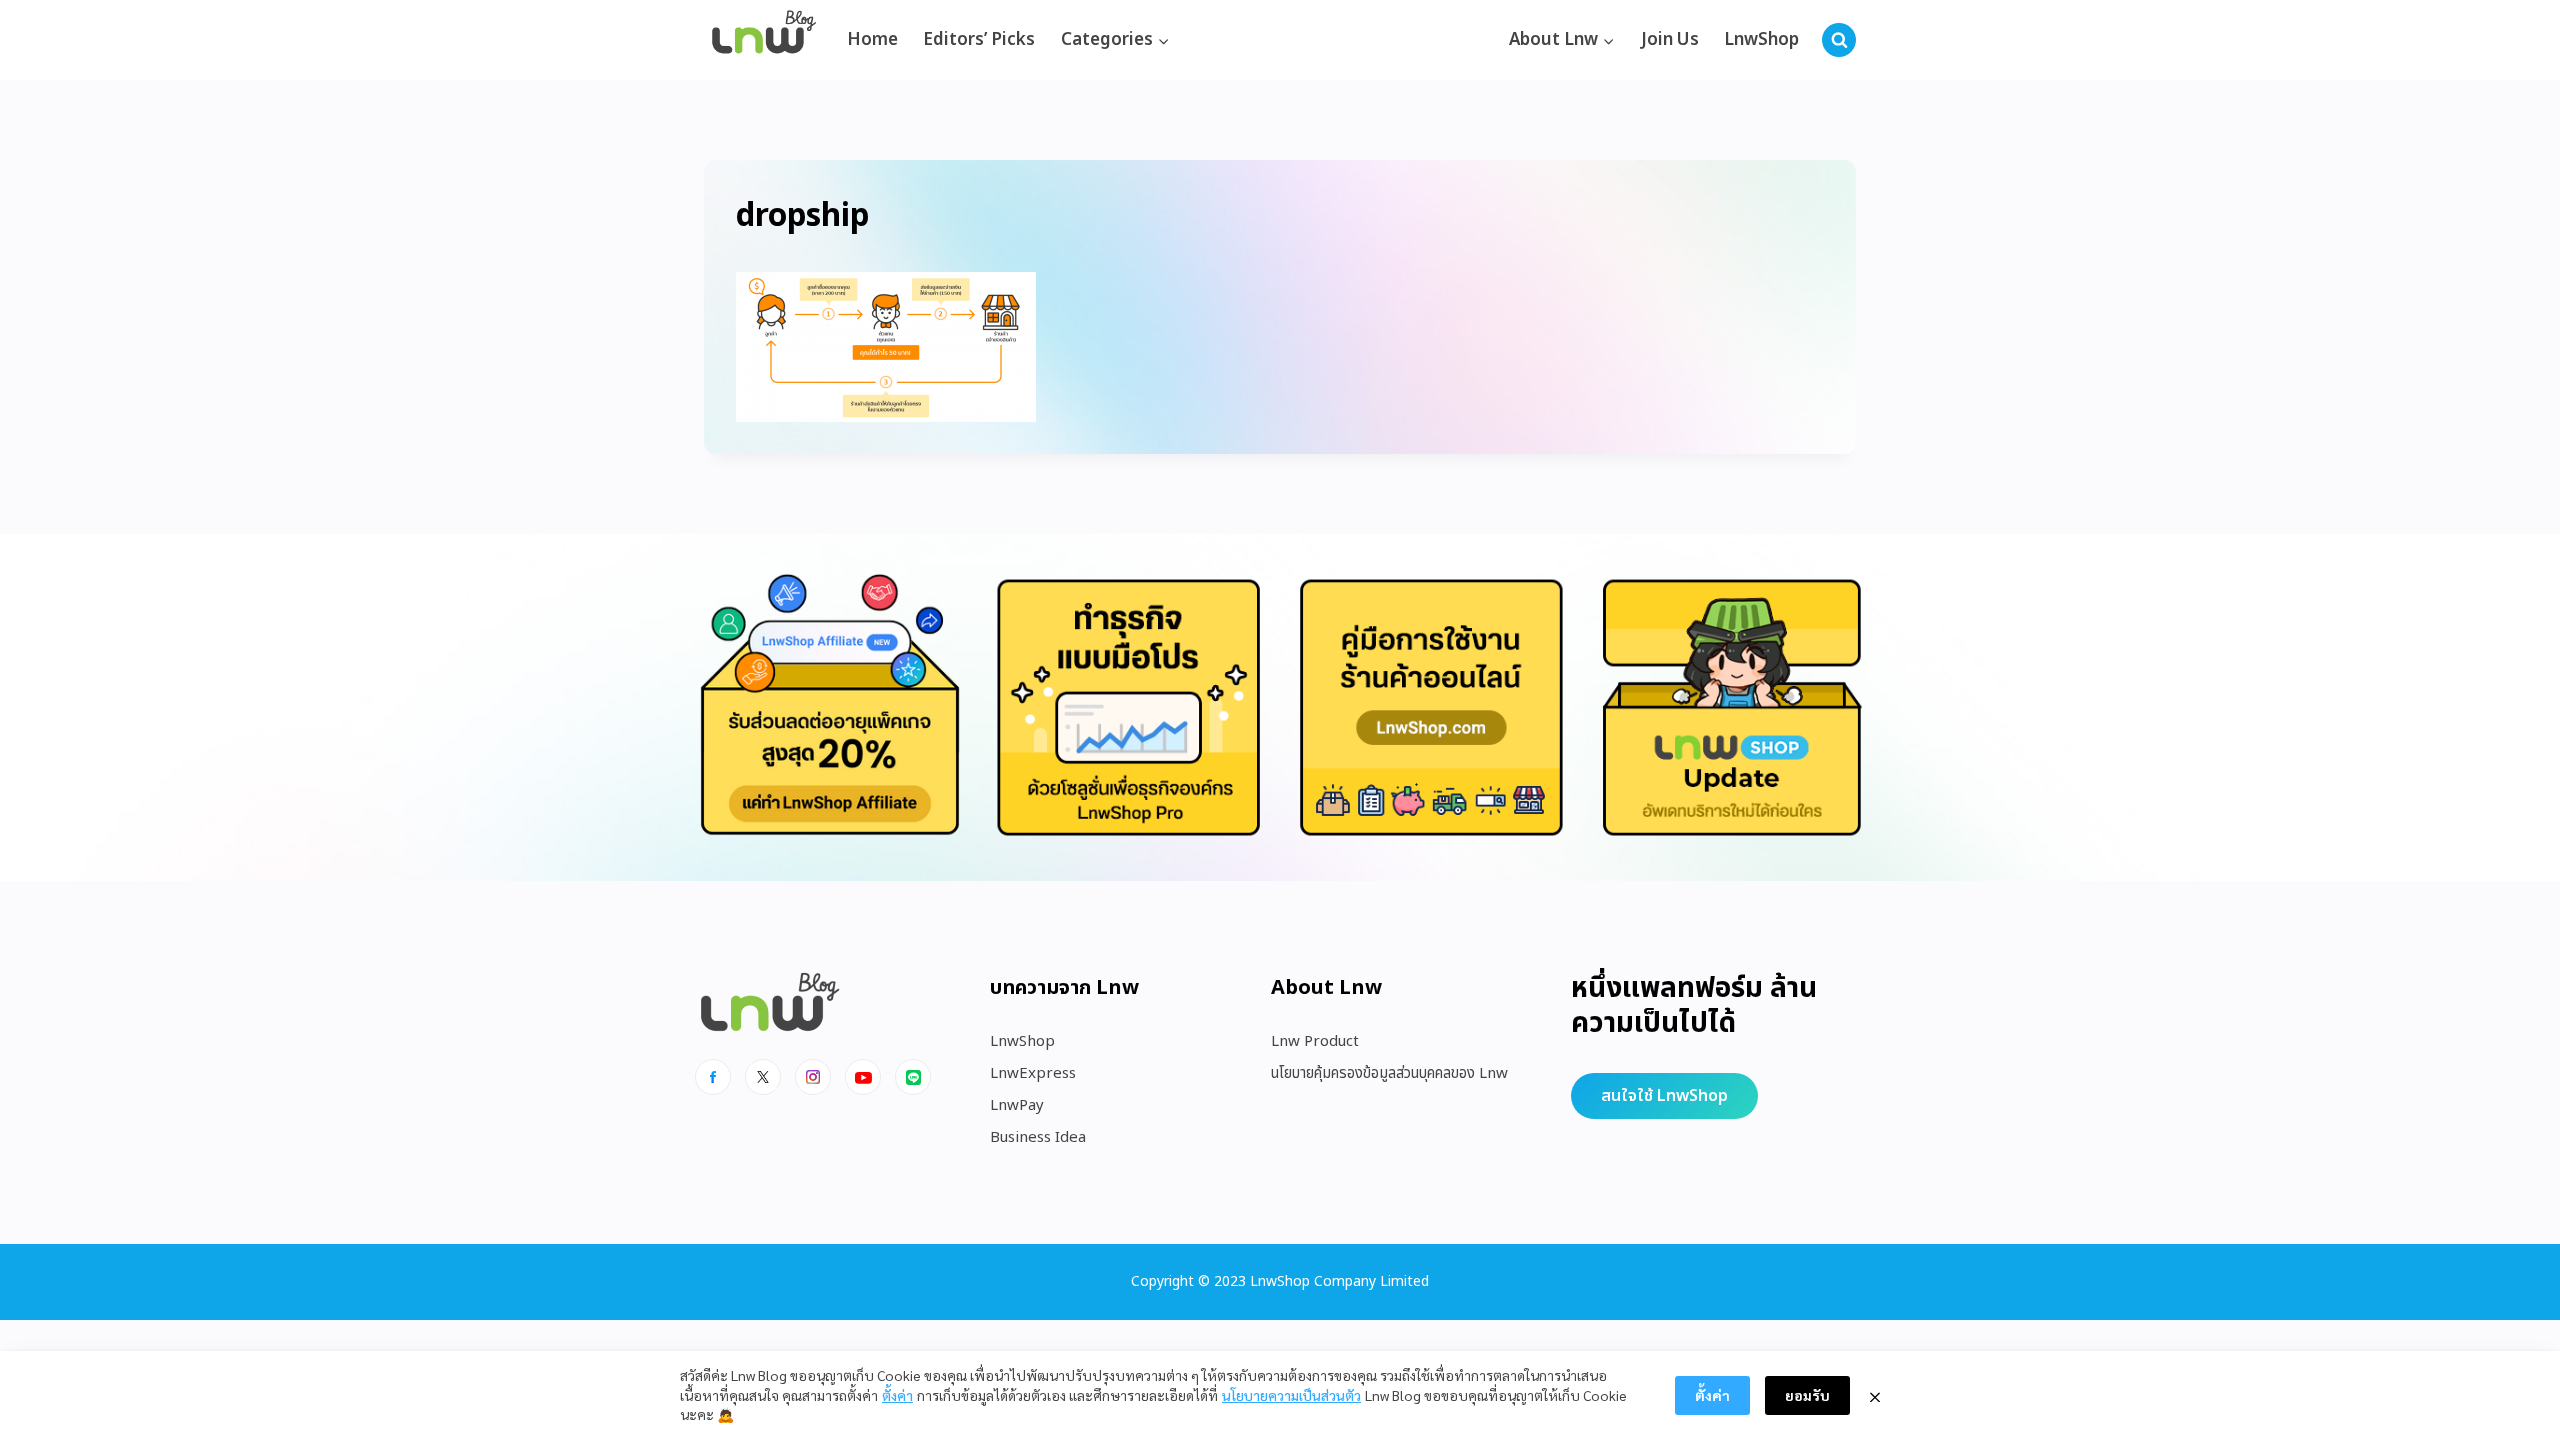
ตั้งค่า (897, 1395)
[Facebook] (713, 1077)
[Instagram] (813, 1077)
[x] (763, 1077)
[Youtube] (863, 1077)
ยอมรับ (1807, 1395)
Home (872, 40)
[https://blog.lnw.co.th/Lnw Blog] (764, 40)
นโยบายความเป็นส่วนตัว (1291, 1395)
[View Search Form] (1839, 40)
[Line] (913, 1077)
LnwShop (1761, 40)
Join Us (1670, 40)
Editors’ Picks (979, 40)
